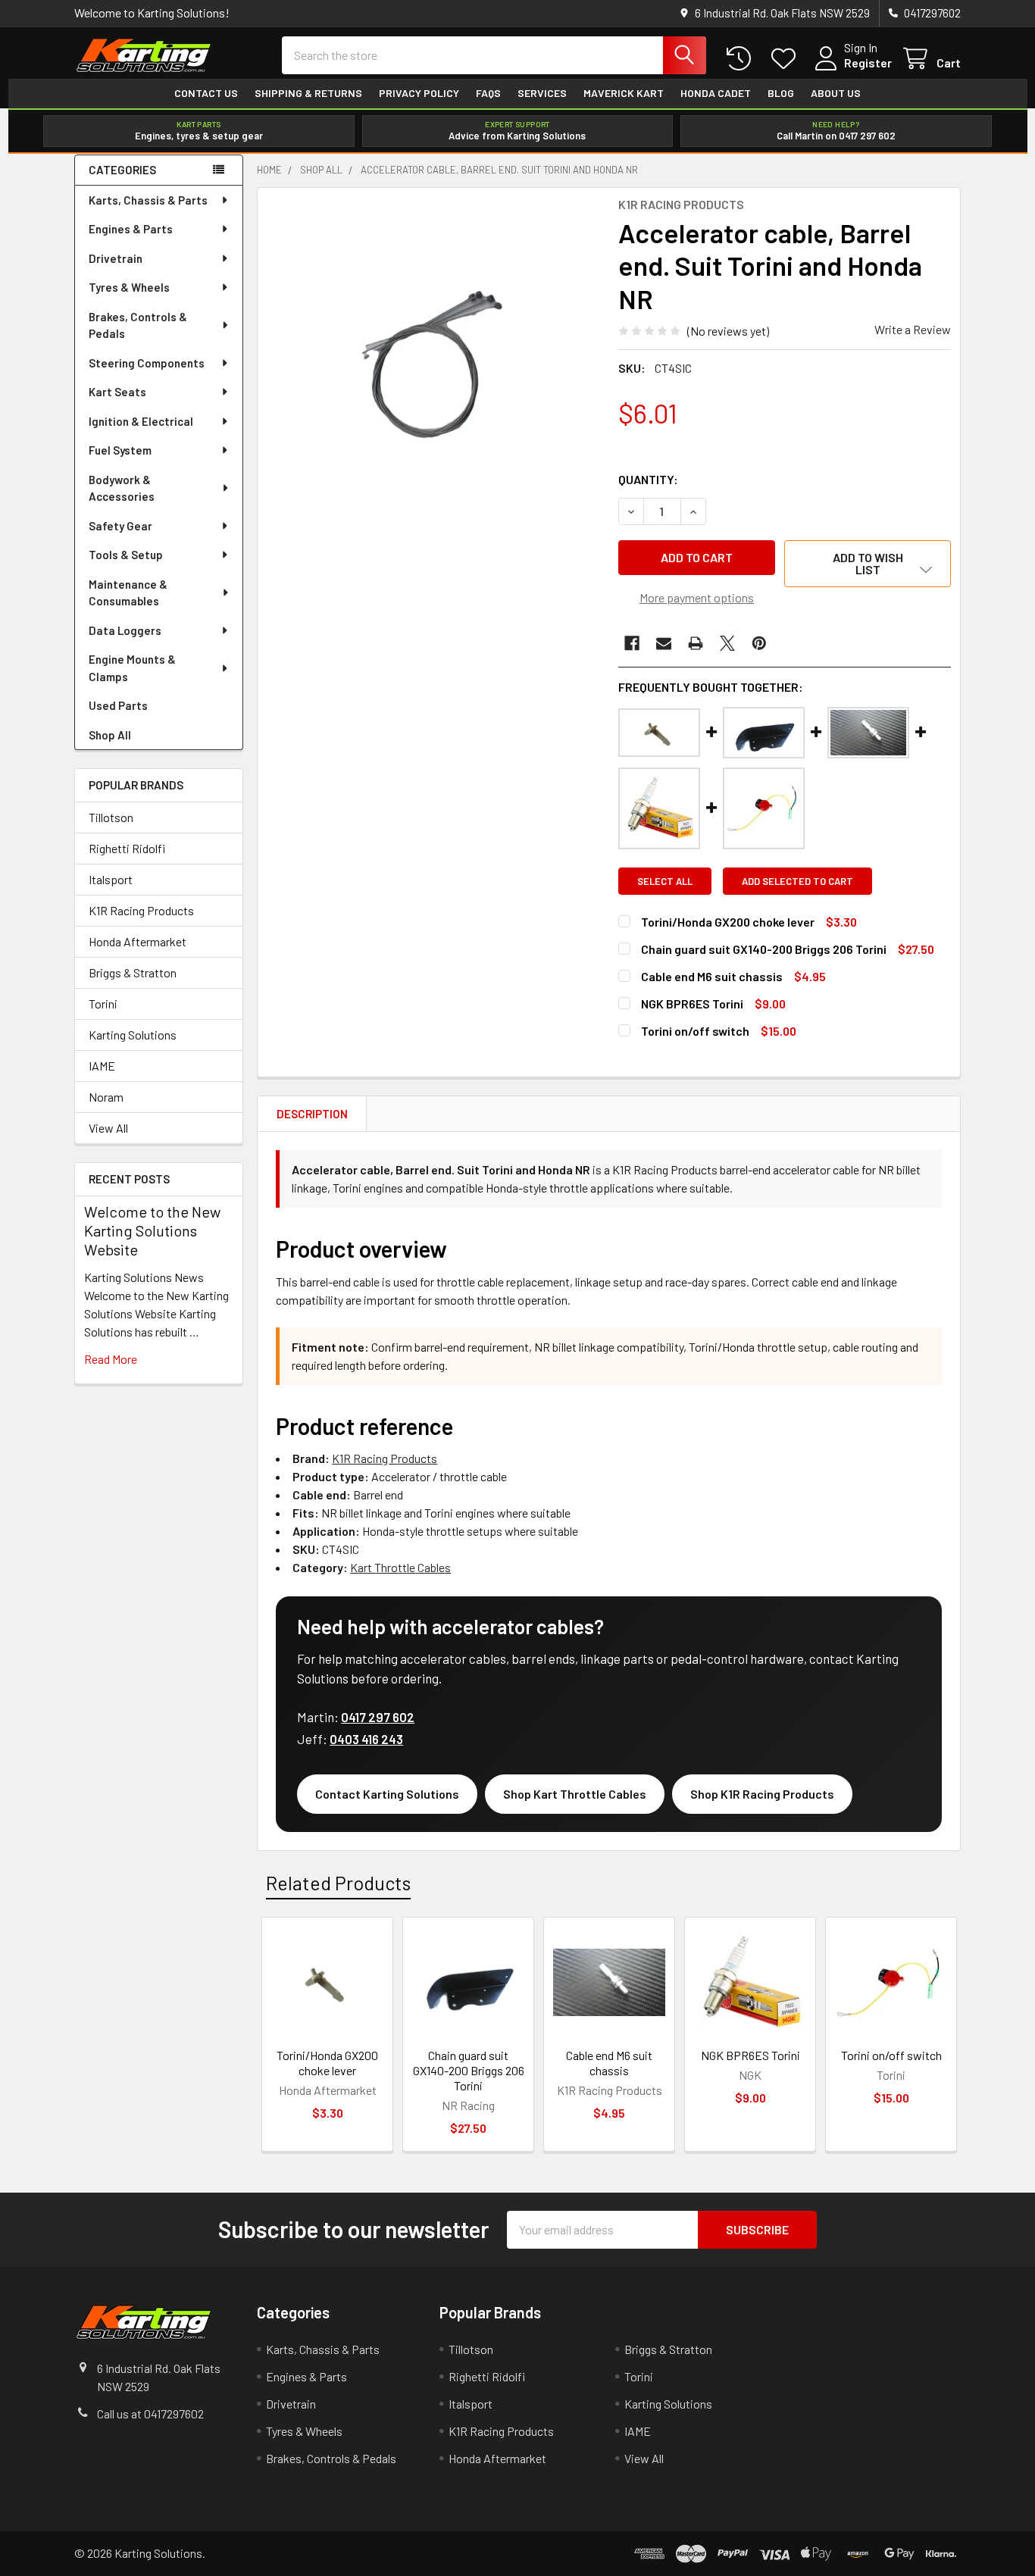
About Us (836, 93)
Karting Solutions (133, 1035)
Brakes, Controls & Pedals (138, 325)
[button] (868, 564)
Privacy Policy (419, 93)
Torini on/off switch (695, 1031)
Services (542, 93)
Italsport (111, 879)
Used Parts (118, 705)
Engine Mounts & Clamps (132, 668)
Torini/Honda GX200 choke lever (728, 922)
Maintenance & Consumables (128, 593)
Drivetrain (116, 258)
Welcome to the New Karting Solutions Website (152, 1230)
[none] (433, 364)
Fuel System (120, 450)
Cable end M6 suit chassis (712, 976)
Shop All (110, 735)
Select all (665, 881)
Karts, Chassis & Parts (148, 200)
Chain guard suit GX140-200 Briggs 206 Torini (764, 949)
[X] (727, 643)
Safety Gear (120, 526)
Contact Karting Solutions (387, 1794)
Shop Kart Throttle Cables (575, 1794)
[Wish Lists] (787, 59)
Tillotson (111, 817)
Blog (781, 93)
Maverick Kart (624, 93)
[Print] (696, 643)
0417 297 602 (378, 1717)
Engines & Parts (131, 229)
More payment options (697, 597)
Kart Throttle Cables (400, 1567)
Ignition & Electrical (141, 421)
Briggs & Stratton (133, 972)
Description (312, 1114)
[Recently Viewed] (742, 59)
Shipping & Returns (308, 93)
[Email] (664, 643)
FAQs (488, 93)
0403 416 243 (366, 1739)
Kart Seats (117, 392)
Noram (106, 1097)
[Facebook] (632, 643)
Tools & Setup (126, 555)
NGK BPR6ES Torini (692, 1004)
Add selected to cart (797, 881)
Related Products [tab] (338, 1883)
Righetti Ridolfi (127, 848)
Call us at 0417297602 (150, 2413)
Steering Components (147, 363)
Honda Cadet (716, 93)
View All (108, 1128)
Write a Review (913, 329)
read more (111, 1359)
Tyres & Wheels (129, 287)
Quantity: (648, 479)
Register (868, 63)
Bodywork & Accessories (122, 488)
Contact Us (206, 93)
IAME (102, 1066)
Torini (103, 1004)
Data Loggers (125, 630)
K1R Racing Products (141, 910)
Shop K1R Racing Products (762, 1794)
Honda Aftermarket (138, 941)
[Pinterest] (759, 643)
